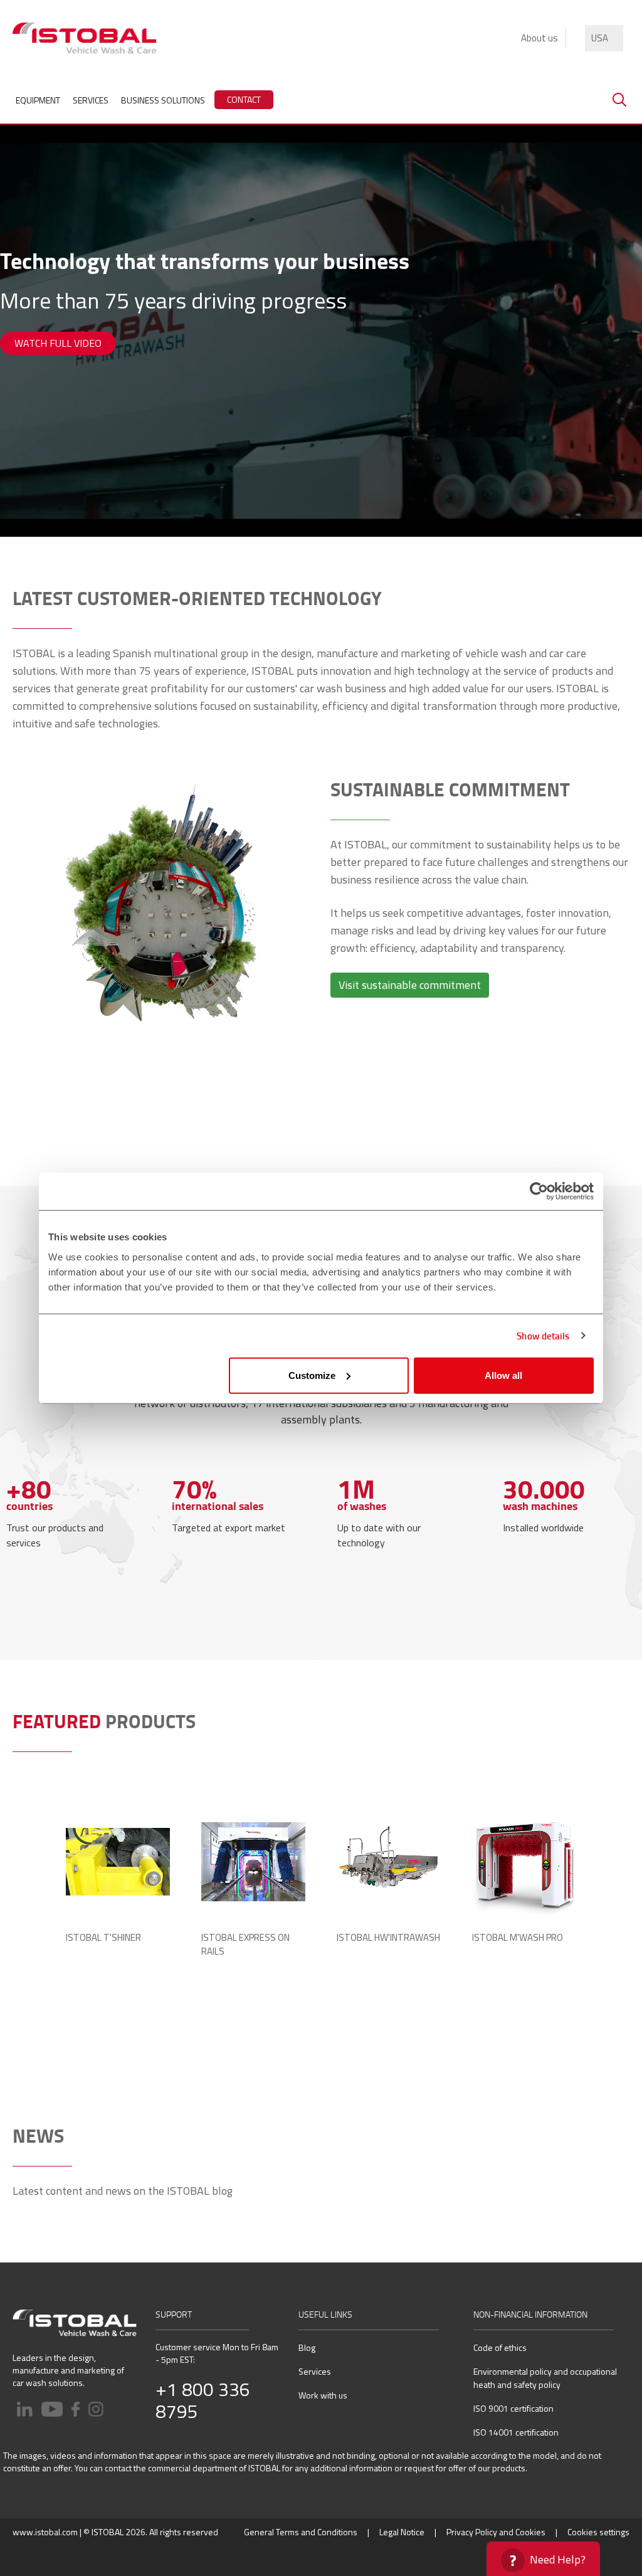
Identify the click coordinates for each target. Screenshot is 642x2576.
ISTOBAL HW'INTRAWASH (388, 1938)
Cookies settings (598, 2532)
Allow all (503, 1375)
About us (539, 38)
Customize (312, 1375)
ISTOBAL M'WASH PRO (518, 1938)
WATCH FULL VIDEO (58, 343)
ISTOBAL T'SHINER (103, 1938)
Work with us (323, 2395)
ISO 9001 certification (513, 2408)
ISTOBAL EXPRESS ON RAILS (245, 1945)
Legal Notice (402, 2532)
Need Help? (558, 2559)
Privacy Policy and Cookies (496, 2532)
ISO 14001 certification (516, 2432)
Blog (307, 2347)
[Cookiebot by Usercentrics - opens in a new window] (539, 1191)
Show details (543, 1336)
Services (315, 2371)
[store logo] (85, 38)
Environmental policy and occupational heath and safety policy (545, 2378)
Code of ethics (500, 2347)
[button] (604, 38)
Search (619, 100)
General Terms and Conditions (301, 2532)
